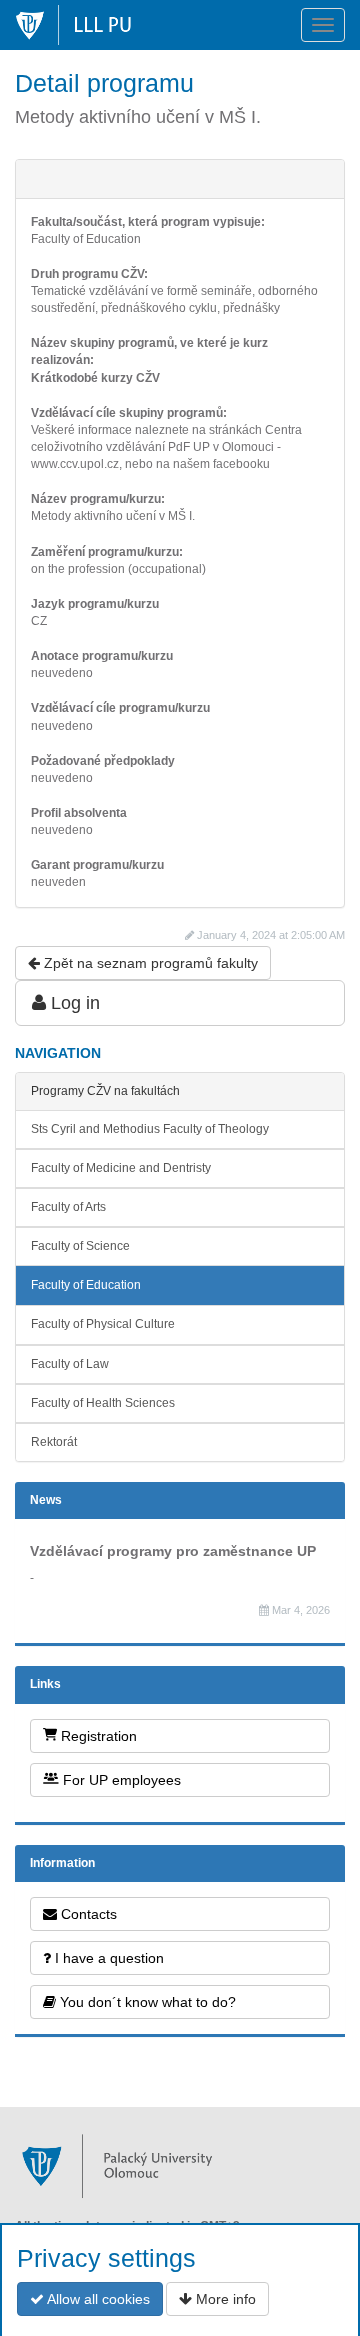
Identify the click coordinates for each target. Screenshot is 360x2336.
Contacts (87, 1914)
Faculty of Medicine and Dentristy (121, 1168)
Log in (73, 1003)
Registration (97, 1736)
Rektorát (54, 1442)
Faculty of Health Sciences (103, 1403)
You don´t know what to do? (146, 2002)
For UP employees (120, 1780)
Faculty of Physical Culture (103, 1324)
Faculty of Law (70, 1364)
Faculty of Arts (68, 1207)
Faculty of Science (80, 1246)
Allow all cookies (97, 2299)
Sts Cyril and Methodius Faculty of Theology (150, 1129)
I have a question (107, 1958)
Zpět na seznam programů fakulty (149, 963)
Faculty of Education (86, 1285)
